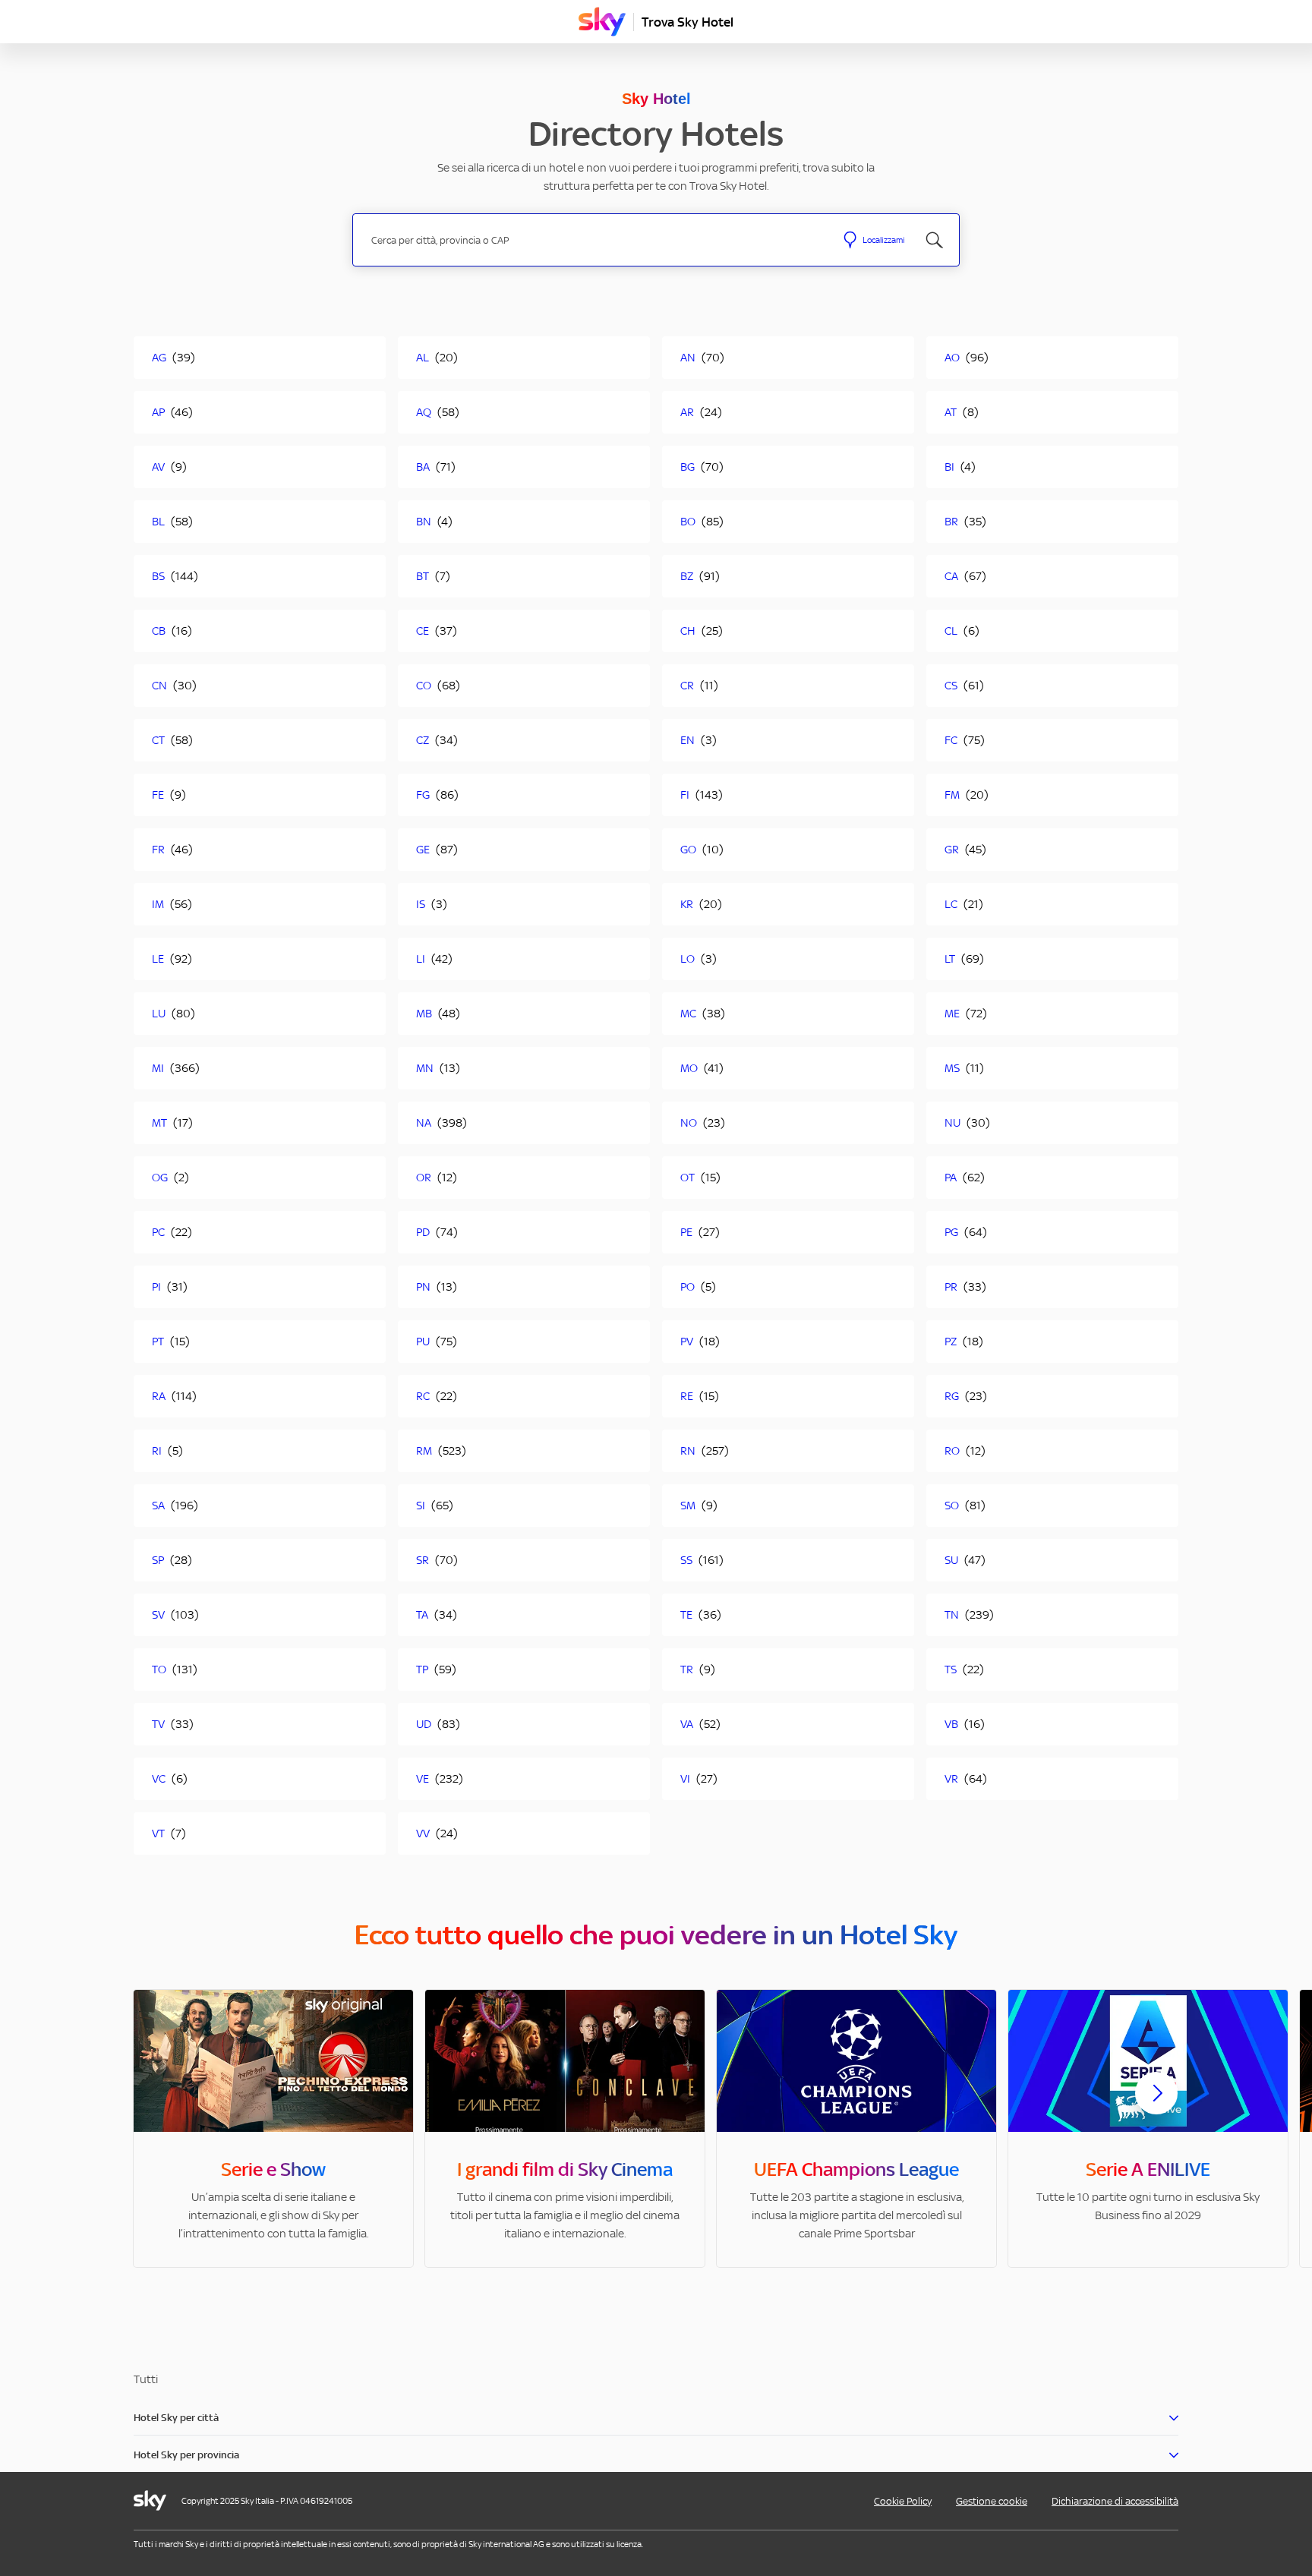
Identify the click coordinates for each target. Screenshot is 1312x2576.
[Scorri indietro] (156, 2102)
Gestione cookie (992, 2501)
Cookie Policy (903, 2501)
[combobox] (594, 240)
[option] (273, 2128)
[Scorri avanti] (1156, 2105)
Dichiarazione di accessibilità (1115, 2501)
